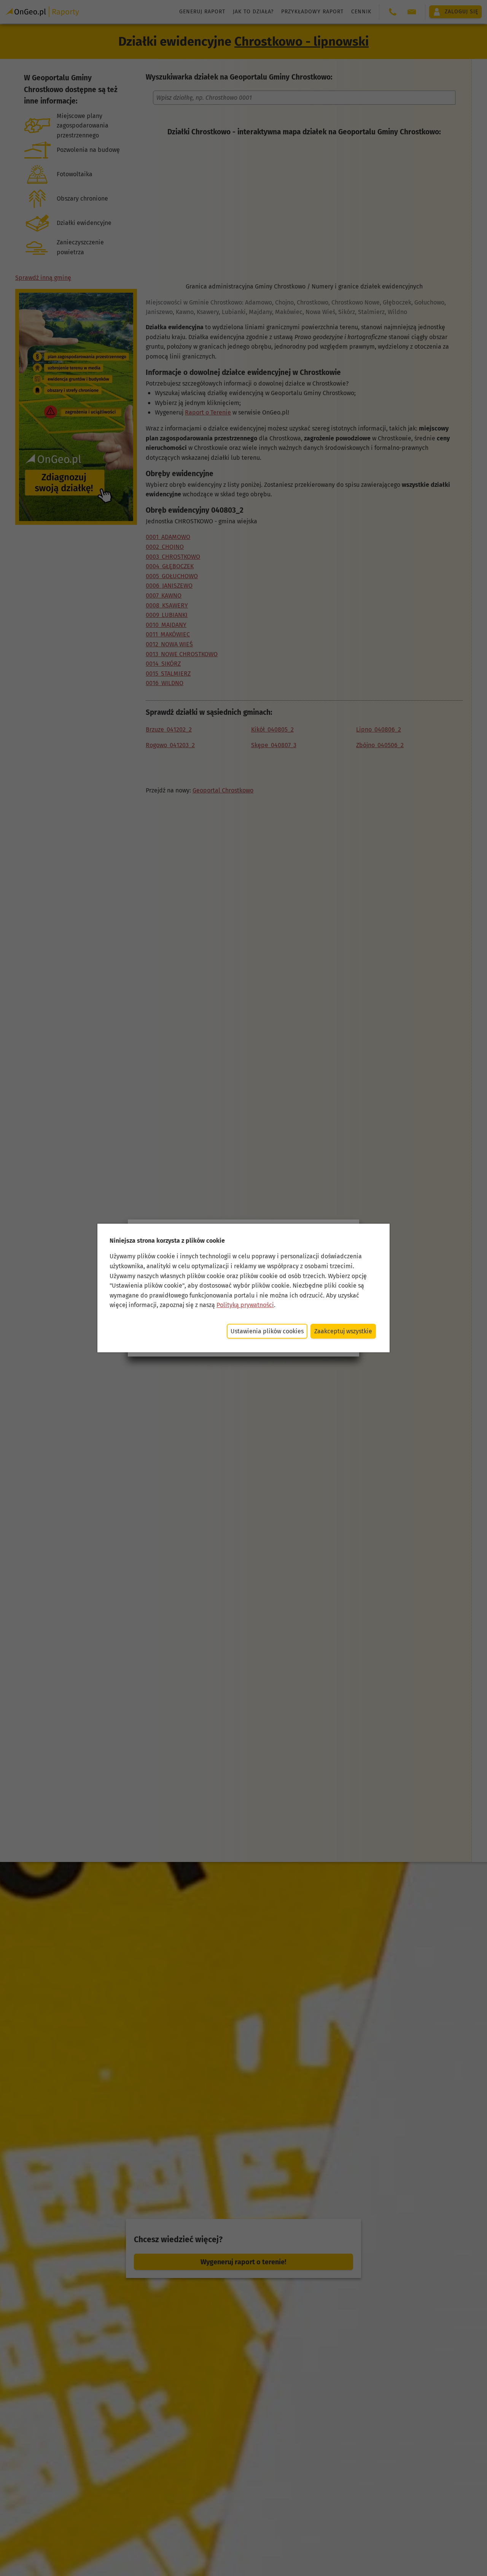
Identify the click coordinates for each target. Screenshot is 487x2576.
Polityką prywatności (245, 1305)
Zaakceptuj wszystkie (343, 1331)
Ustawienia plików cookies (267, 1331)
